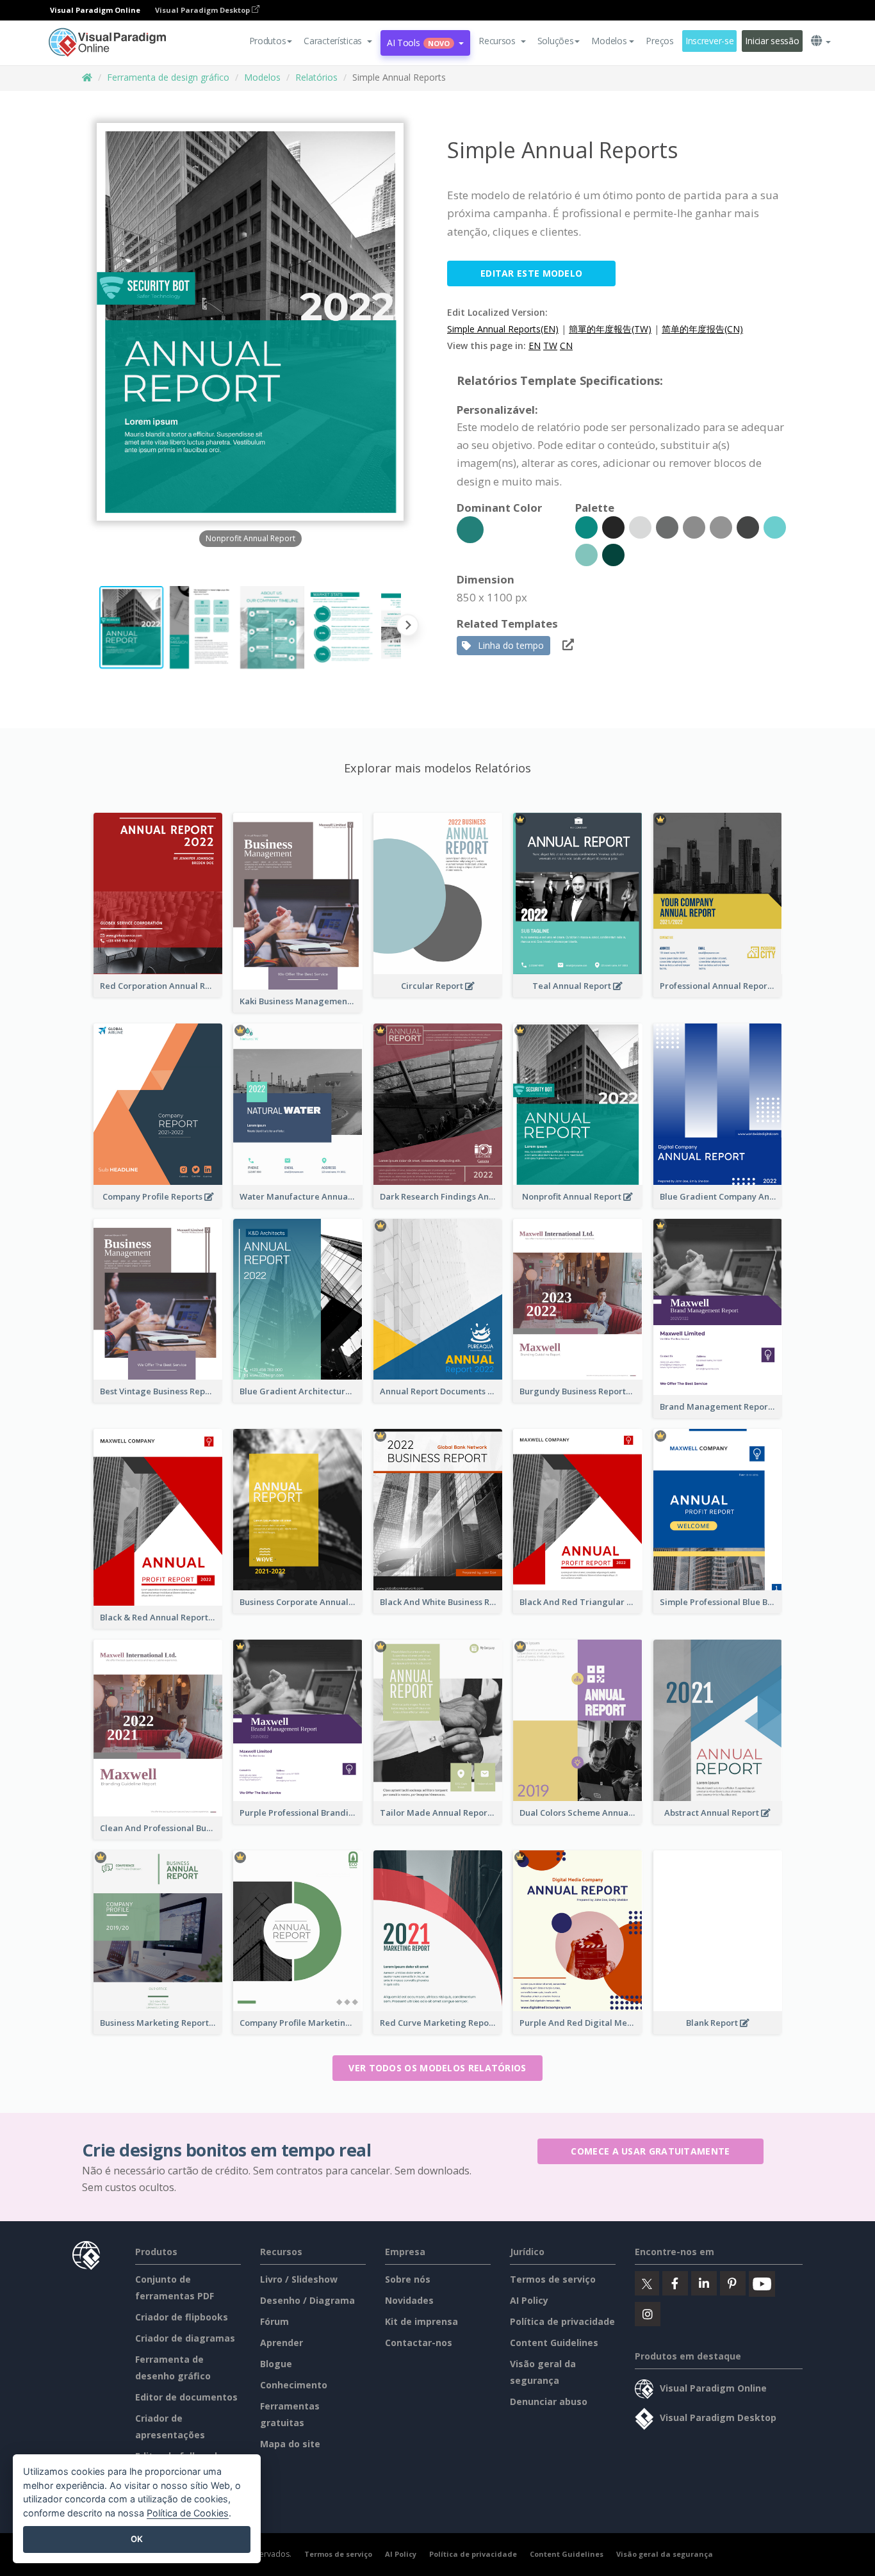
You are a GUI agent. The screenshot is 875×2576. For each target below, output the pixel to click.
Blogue (276, 2364)
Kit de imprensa (421, 2321)
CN (566, 346)
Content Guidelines (554, 2343)
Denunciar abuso (549, 2401)
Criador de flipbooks (182, 2317)
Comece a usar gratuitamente (650, 2151)
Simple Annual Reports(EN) (503, 329)
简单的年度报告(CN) (702, 329)
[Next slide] (408, 627)
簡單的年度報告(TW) (610, 329)
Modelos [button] (609, 41)
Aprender (282, 2343)
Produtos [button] (268, 41)
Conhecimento (294, 2385)
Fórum (274, 2321)
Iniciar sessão (772, 41)
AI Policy (529, 2300)
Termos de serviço (553, 2279)
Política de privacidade (562, 2321)
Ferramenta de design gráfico (168, 77)
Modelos (262, 77)
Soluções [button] (556, 41)
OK (137, 2539)
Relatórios (316, 77)
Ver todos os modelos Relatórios (437, 2068)
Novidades (409, 2300)
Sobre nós (408, 2279)
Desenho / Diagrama (307, 2300)
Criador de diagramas (185, 2338)
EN (535, 346)
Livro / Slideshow (299, 2279)
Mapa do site (290, 2444)
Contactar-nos (419, 2343)
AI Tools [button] (418, 43)
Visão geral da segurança (665, 2554)
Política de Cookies (188, 2513)
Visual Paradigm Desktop (203, 10)
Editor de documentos (186, 2397)
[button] (338, 41)
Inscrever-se (710, 41)
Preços (659, 41)
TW (550, 346)
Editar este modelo (531, 273)
